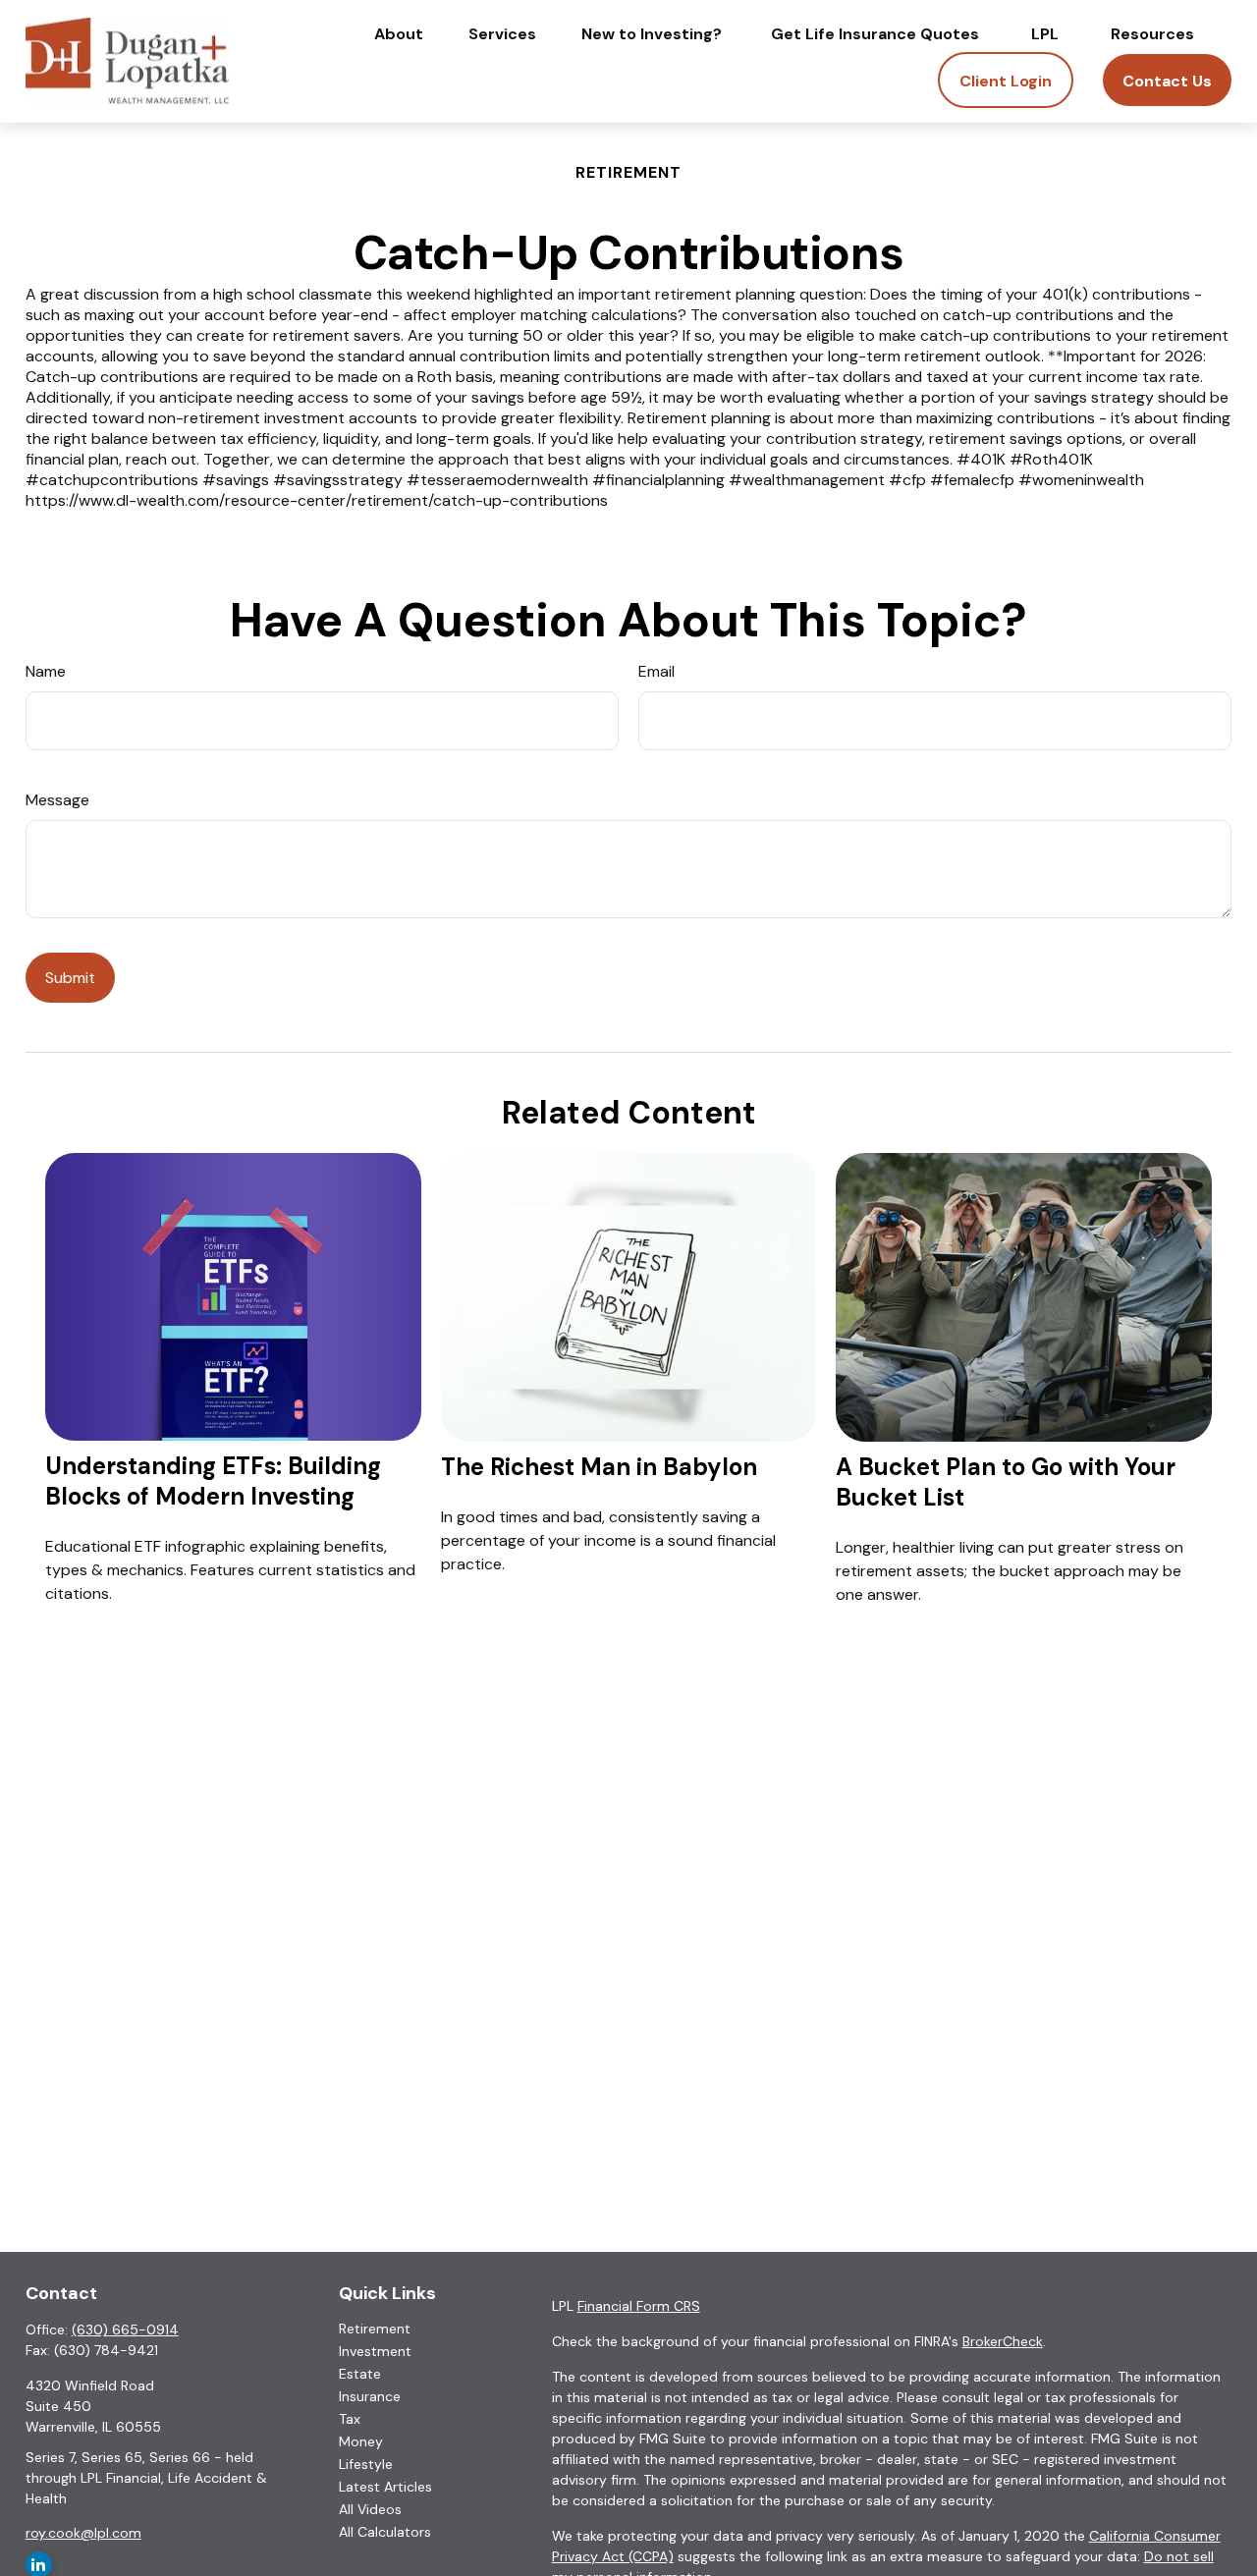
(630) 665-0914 (125, 2329)
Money (361, 2441)
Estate (360, 2374)
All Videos (370, 2509)
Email (656, 671)
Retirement (375, 2329)
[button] (399, 33)
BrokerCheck (1003, 2341)
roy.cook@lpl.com (83, 2533)
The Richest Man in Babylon (599, 1467)
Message (57, 800)
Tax (350, 2419)
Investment (375, 2351)
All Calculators (385, 2532)
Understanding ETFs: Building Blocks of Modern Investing (213, 1481)
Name (46, 671)
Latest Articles (385, 2487)
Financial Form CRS (639, 2306)
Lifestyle (366, 2464)
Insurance (370, 2396)
